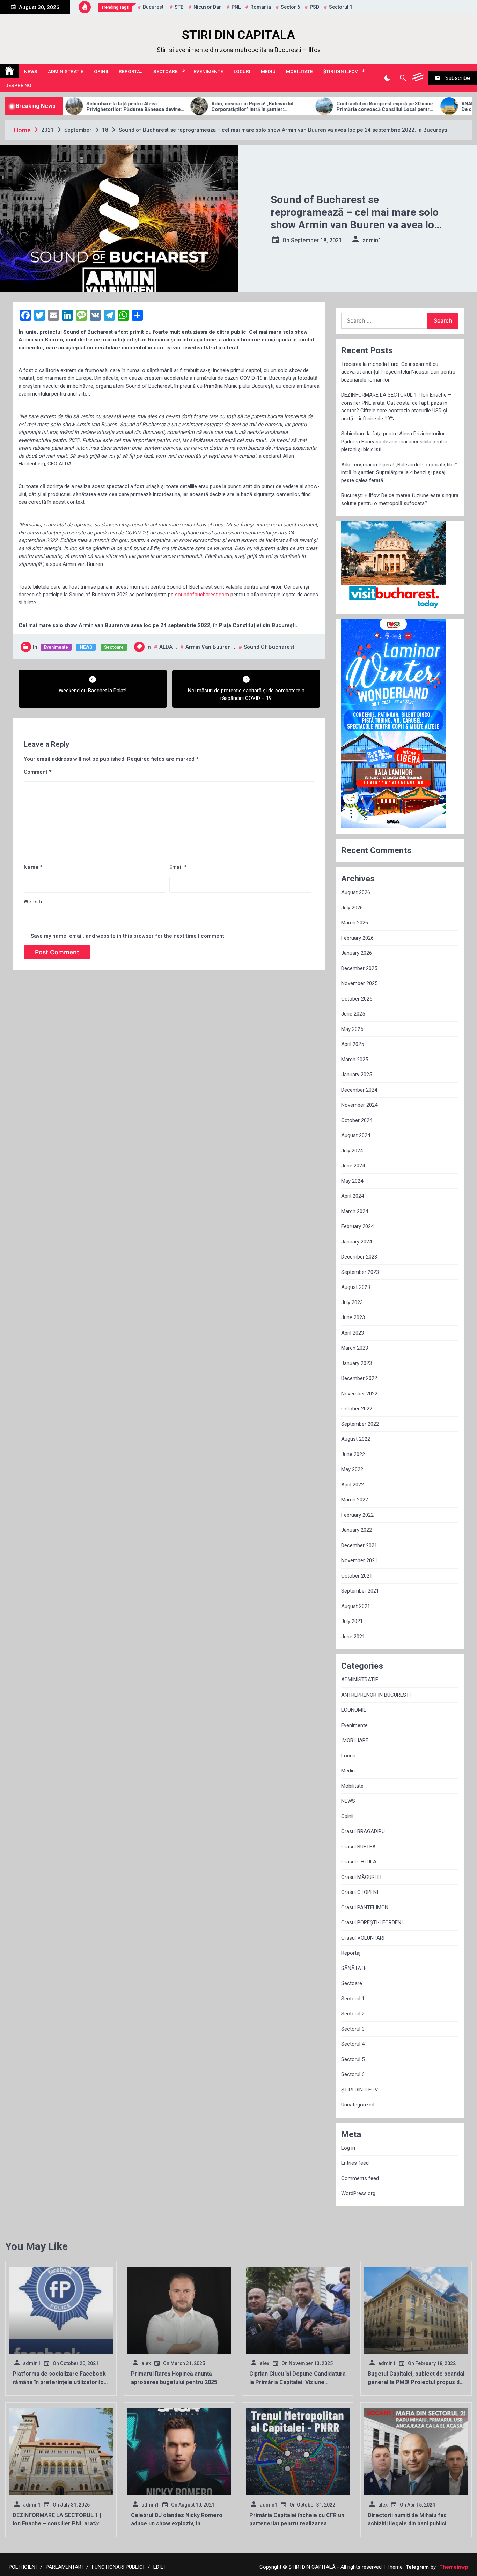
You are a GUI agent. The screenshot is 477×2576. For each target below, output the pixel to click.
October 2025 (357, 999)
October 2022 (357, 1409)
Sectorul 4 (353, 2044)
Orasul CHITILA (359, 1862)
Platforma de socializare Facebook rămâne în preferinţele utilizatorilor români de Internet (59, 2382)
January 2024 (357, 1242)
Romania (261, 7)
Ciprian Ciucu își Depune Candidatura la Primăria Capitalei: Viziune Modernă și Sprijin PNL (298, 2382)
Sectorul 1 (353, 1999)
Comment (38, 772)
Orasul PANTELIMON (365, 1907)
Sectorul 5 (353, 2059)
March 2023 (355, 1348)
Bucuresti (154, 7)
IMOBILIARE (355, 1740)
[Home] (9, 71)
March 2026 (355, 923)
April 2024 (353, 1196)
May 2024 (352, 1181)
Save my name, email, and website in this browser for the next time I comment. (128, 936)
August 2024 (356, 1135)
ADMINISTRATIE (66, 71)
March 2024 (355, 1211)
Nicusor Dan (208, 7)
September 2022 (360, 1424)
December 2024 (359, 1090)
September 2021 (360, 1591)
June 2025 (353, 1014)
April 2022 (353, 1485)
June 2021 (353, 1637)
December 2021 (359, 1545)
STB (179, 7)
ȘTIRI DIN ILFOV (341, 71)
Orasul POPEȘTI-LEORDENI (372, 1922)
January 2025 (357, 1075)
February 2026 (357, 938)
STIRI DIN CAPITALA (239, 35)
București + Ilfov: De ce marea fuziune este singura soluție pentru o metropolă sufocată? (400, 499)
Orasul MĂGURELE (362, 1877)
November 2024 (359, 1105)
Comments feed (360, 2178)
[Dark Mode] (387, 78)
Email (178, 867)
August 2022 (356, 1439)
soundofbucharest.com (202, 595)
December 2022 (359, 1378)
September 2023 (360, 1272)
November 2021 (359, 1560)
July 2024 (352, 1151)
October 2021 (357, 1576)
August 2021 (356, 1606)
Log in (348, 2148)
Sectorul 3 (353, 2029)
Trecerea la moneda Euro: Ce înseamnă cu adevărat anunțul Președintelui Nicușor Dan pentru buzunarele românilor (398, 372)
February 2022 (357, 1515)
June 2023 (353, 1317)
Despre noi (19, 85)
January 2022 (357, 1530)
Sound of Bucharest (269, 647)
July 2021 (352, 1621)
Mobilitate (299, 71)
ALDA (166, 647)
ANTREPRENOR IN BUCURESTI (376, 1695)
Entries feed (355, 2163)
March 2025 (355, 1060)
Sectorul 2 (353, 2014)
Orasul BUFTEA (358, 1847)
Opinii (101, 71)
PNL (236, 7)
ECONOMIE (354, 1710)
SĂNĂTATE (354, 1968)
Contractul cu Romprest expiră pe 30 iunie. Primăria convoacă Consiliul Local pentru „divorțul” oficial (298, 107)
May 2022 (352, 1469)
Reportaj (131, 71)
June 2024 (353, 1166)
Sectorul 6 (353, 2074)
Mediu (268, 71)
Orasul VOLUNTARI (363, 1938)
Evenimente (208, 71)
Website (34, 902)
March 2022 (355, 1500)
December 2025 (359, 968)
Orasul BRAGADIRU (363, 1831)
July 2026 (352, 908)
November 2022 (359, 1394)
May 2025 (352, 1029)
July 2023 (352, 1302)
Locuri (242, 71)
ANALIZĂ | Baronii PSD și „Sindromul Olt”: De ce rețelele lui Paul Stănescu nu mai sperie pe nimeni (422, 107)
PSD (314, 7)
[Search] (403, 78)
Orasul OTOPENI (360, 1892)
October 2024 (357, 1120)
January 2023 (357, 1363)
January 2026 (357, 953)
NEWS (31, 71)
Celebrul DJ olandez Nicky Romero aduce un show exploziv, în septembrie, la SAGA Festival (177, 2523)
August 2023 (356, 1287)
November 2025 (359, 983)
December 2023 (359, 1257)
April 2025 (353, 1044)
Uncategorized (358, 2105)
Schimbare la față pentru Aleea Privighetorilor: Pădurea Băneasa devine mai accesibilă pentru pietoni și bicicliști (394, 441)
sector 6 (290, 7)
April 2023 (353, 1333)
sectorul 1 (341, 7)
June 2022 (353, 1454)
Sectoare (166, 71)
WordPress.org (358, 2193)
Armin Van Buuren (208, 647)
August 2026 (356, 892)
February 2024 (357, 1226)
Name (33, 867)
